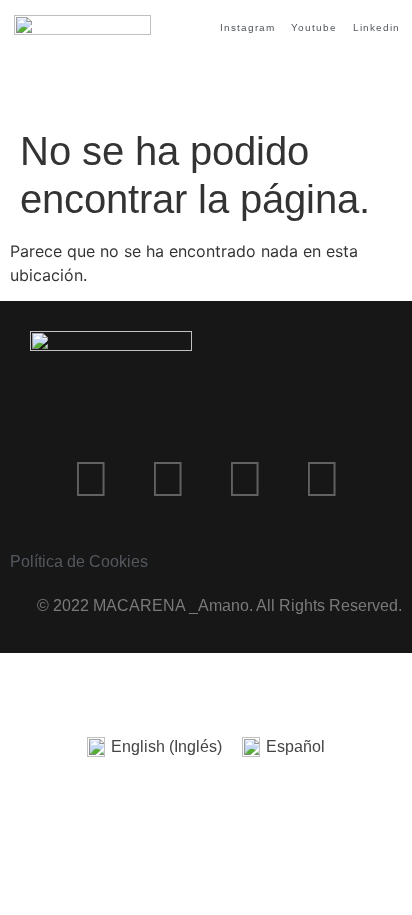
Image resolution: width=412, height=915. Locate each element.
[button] (381, 77)
